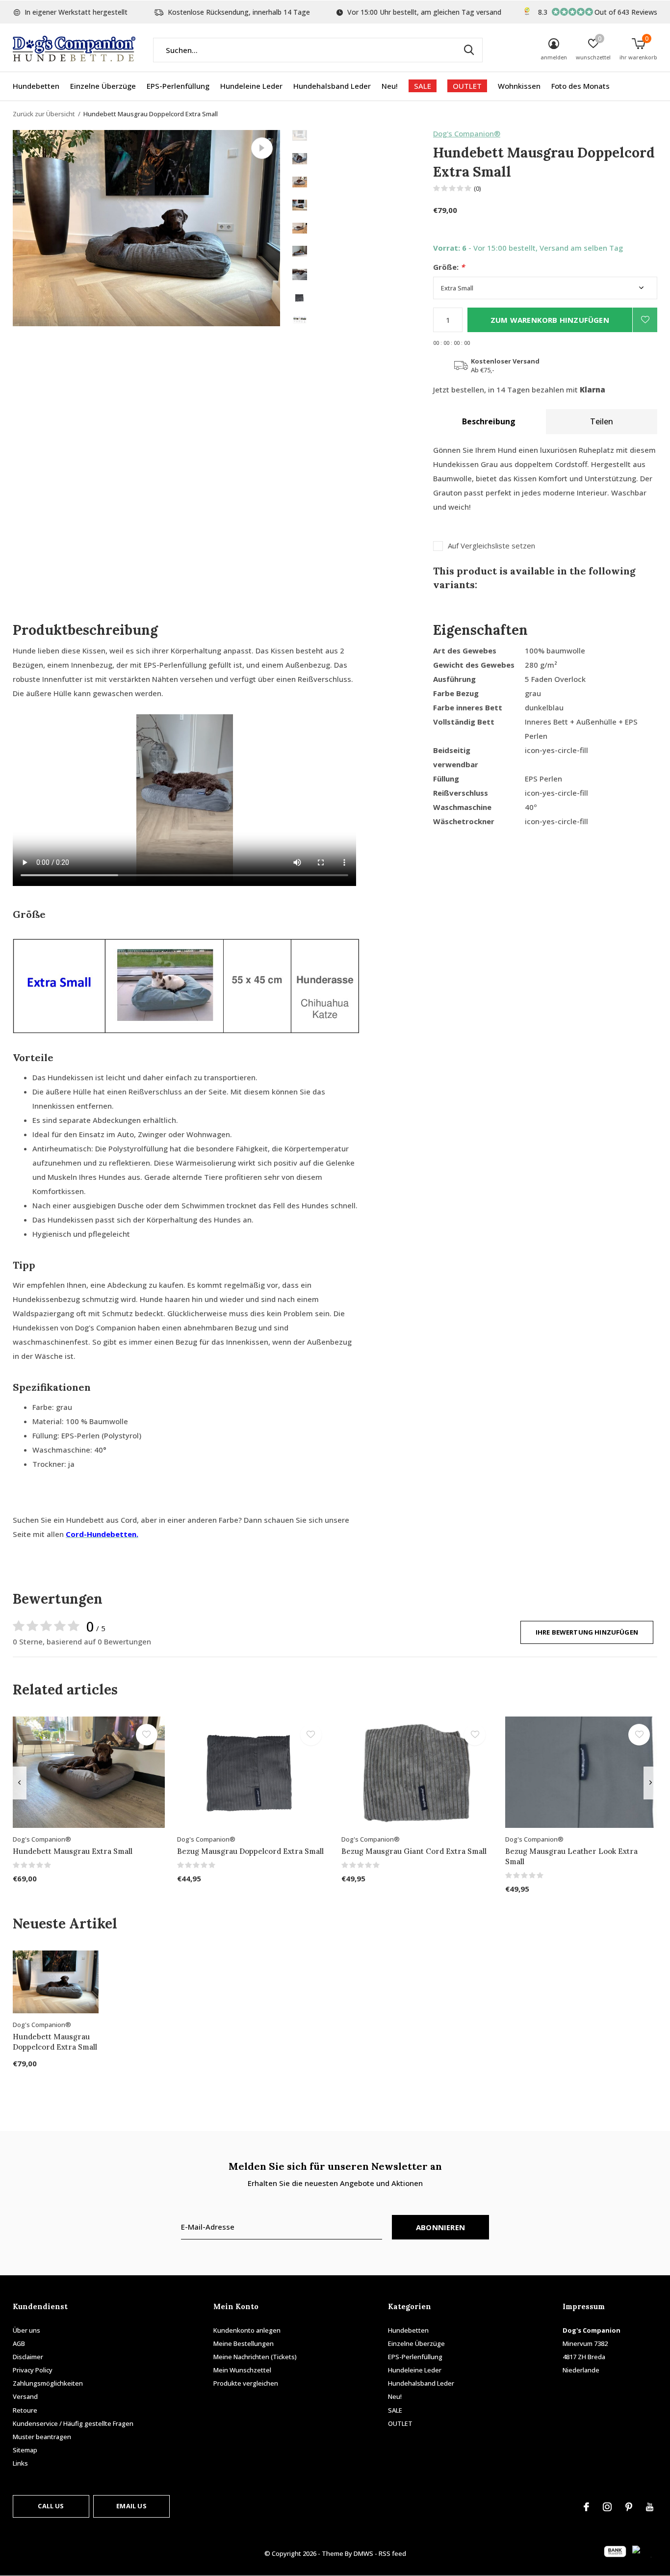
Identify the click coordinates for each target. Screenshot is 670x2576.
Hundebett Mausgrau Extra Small (73, 1851)
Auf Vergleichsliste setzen (491, 546)
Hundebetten (36, 86)
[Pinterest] (629, 2507)
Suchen (469, 50)
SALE (423, 86)
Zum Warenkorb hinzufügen (550, 320)
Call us (51, 2506)
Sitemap (25, 2450)
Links (20, 2463)
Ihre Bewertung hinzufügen (587, 1632)
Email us (131, 2506)
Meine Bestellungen (244, 2343)
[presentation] (19, 1783)
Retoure (25, 2410)
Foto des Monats (580, 86)
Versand (25, 2396)
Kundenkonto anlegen (247, 2330)
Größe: (449, 267)
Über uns (26, 2330)
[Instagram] (607, 2507)
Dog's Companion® (467, 133)
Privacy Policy (33, 2370)
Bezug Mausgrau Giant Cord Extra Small (414, 1851)
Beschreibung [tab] (489, 421)
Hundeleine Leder (251, 86)
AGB (19, 2343)
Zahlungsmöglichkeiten (48, 2383)
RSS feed (392, 2553)
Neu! (390, 86)
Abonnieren (440, 2227)
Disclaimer (28, 2357)
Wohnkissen (519, 86)
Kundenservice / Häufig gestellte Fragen (73, 2423)
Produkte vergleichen (246, 2383)
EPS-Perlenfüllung (178, 86)
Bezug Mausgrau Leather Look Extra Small (571, 1856)
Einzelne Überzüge (103, 86)
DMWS (363, 2553)
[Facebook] (586, 2507)
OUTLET (467, 86)
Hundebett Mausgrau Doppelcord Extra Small (55, 2042)
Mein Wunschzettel (242, 2370)
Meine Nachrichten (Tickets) (255, 2357)
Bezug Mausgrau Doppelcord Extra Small (250, 1851)
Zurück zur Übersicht (44, 114)
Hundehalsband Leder (332, 86)
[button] (363, 135)
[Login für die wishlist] (645, 320)
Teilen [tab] (602, 421)
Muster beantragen (42, 2437)
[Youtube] (650, 2507)
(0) (477, 188)
